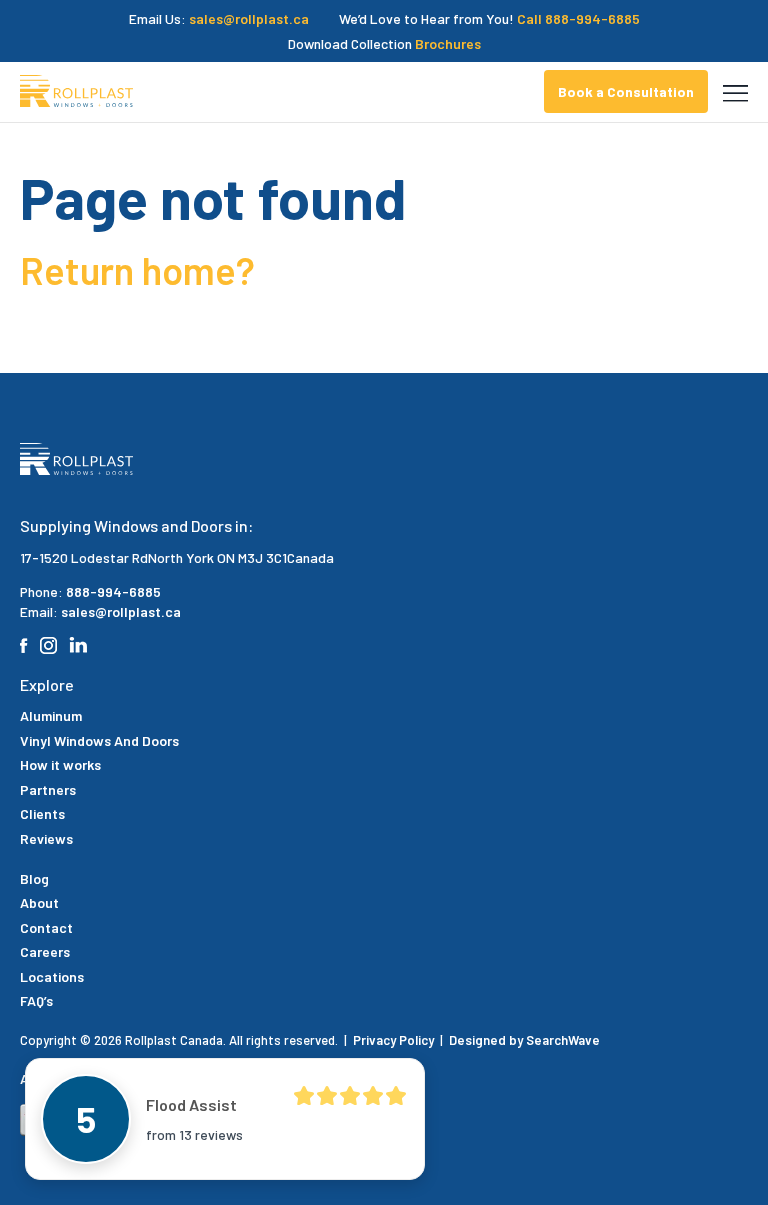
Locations (52, 976)
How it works (60, 764)
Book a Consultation (626, 91)
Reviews (46, 838)
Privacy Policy (395, 1040)
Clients (42, 813)
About (39, 902)
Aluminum (51, 715)
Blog (34, 878)
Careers (45, 951)
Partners (48, 789)
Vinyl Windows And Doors (99, 740)
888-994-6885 (113, 591)
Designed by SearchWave (524, 1040)
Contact (46, 927)
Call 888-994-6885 (578, 18)
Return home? (137, 270)
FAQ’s (36, 1000)
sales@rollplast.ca (249, 18)
